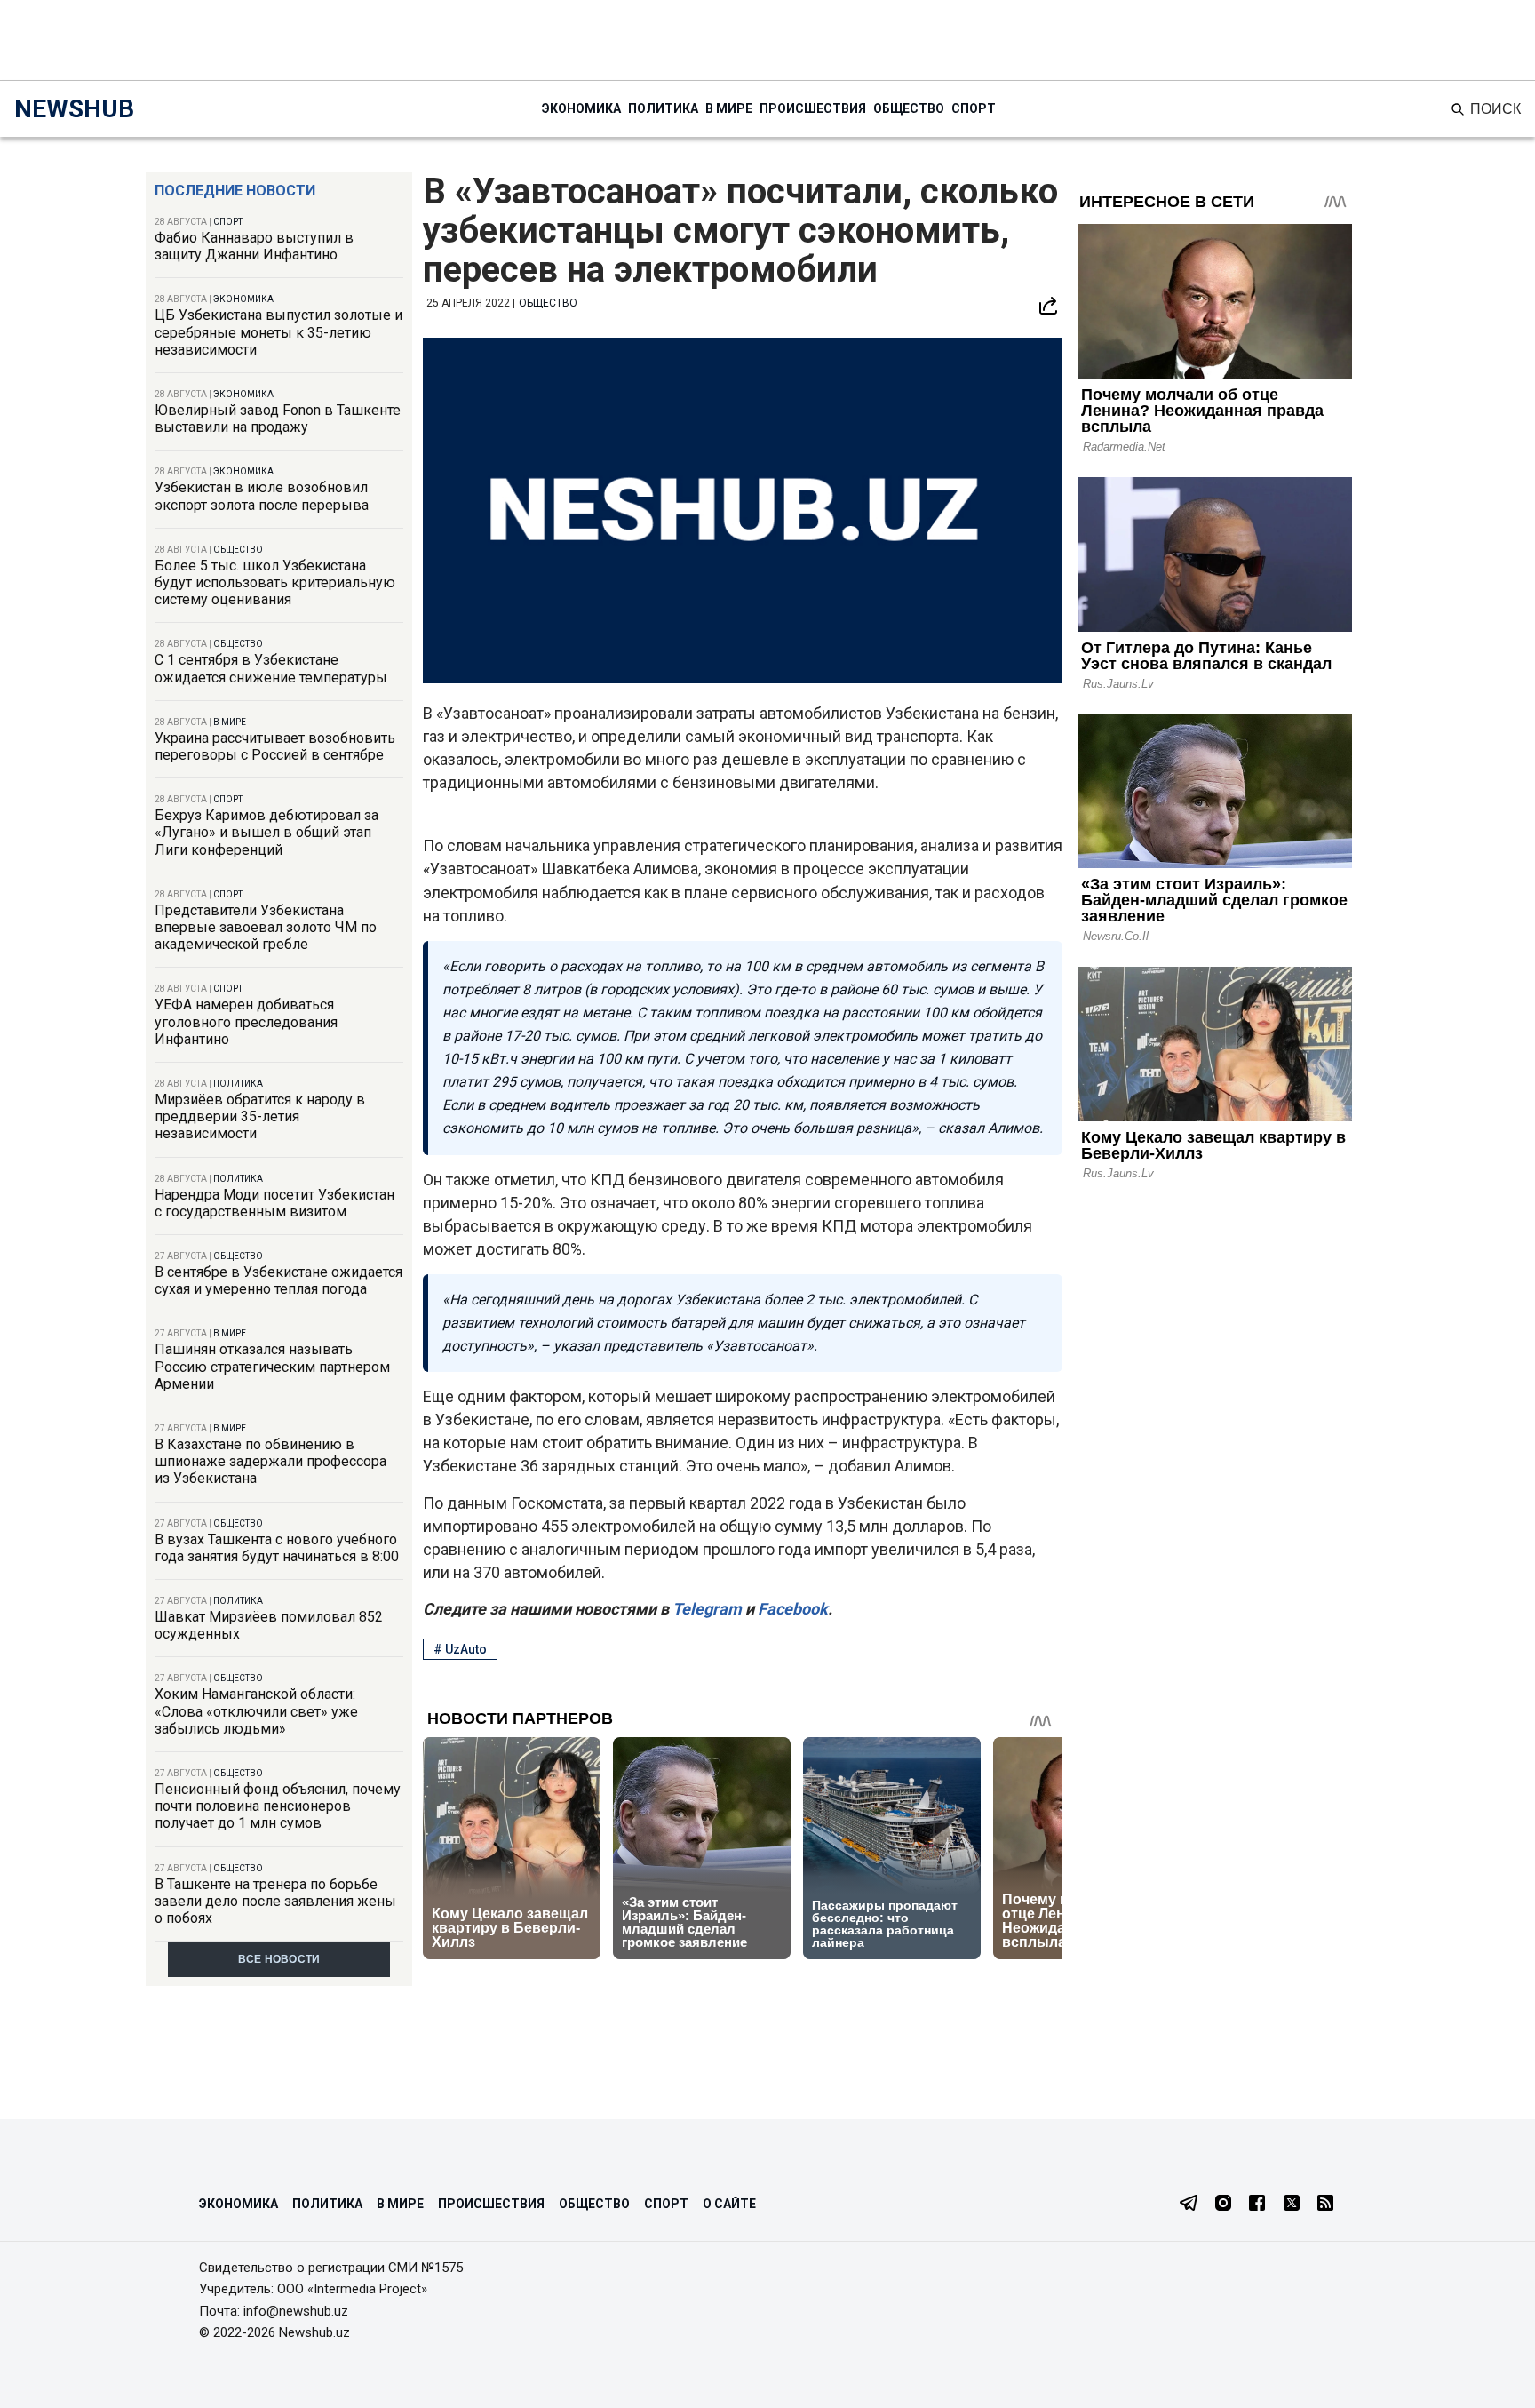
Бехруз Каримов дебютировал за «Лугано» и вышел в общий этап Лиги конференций (266, 832)
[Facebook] (1257, 2205)
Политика (663, 108)
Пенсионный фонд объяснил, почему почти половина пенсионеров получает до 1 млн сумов (278, 1806)
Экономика (581, 108)
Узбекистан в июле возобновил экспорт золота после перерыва (262, 496)
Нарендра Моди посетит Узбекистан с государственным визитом (274, 1203)
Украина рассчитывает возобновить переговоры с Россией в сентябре (275, 746)
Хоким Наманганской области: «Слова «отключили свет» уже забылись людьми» (256, 1711)
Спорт (974, 108)
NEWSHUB (74, 109)
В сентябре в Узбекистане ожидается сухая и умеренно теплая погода (278, 1280)
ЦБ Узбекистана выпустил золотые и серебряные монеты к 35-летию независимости (278, 332)
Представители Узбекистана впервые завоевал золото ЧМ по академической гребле (266, 927)
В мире (729, 108)
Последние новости (235, 191)
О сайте (729, 2204)
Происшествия (813, 108)
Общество (909, 108)
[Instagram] (1223, 2205)
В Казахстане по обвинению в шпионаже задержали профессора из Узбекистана (270, 1461)
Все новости (279, 1959)
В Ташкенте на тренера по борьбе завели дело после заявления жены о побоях (275, 1901)
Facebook (791, 1609)
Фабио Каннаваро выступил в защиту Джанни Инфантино (254, 246)
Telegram (705, 1609)
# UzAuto (460, 1649)
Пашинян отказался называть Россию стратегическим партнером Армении (272, 1366)
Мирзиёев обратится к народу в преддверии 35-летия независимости (260, 1116)
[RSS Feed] (1325, 2205)
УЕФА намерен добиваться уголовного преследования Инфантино (246, 1021)
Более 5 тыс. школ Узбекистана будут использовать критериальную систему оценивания (275, 582)
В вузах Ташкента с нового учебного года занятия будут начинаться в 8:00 (277, 1548)
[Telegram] (1189, 2205)
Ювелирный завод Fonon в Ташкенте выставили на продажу (278, 419)
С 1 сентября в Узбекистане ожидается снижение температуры (271, 668)
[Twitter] (1292, 2205)
